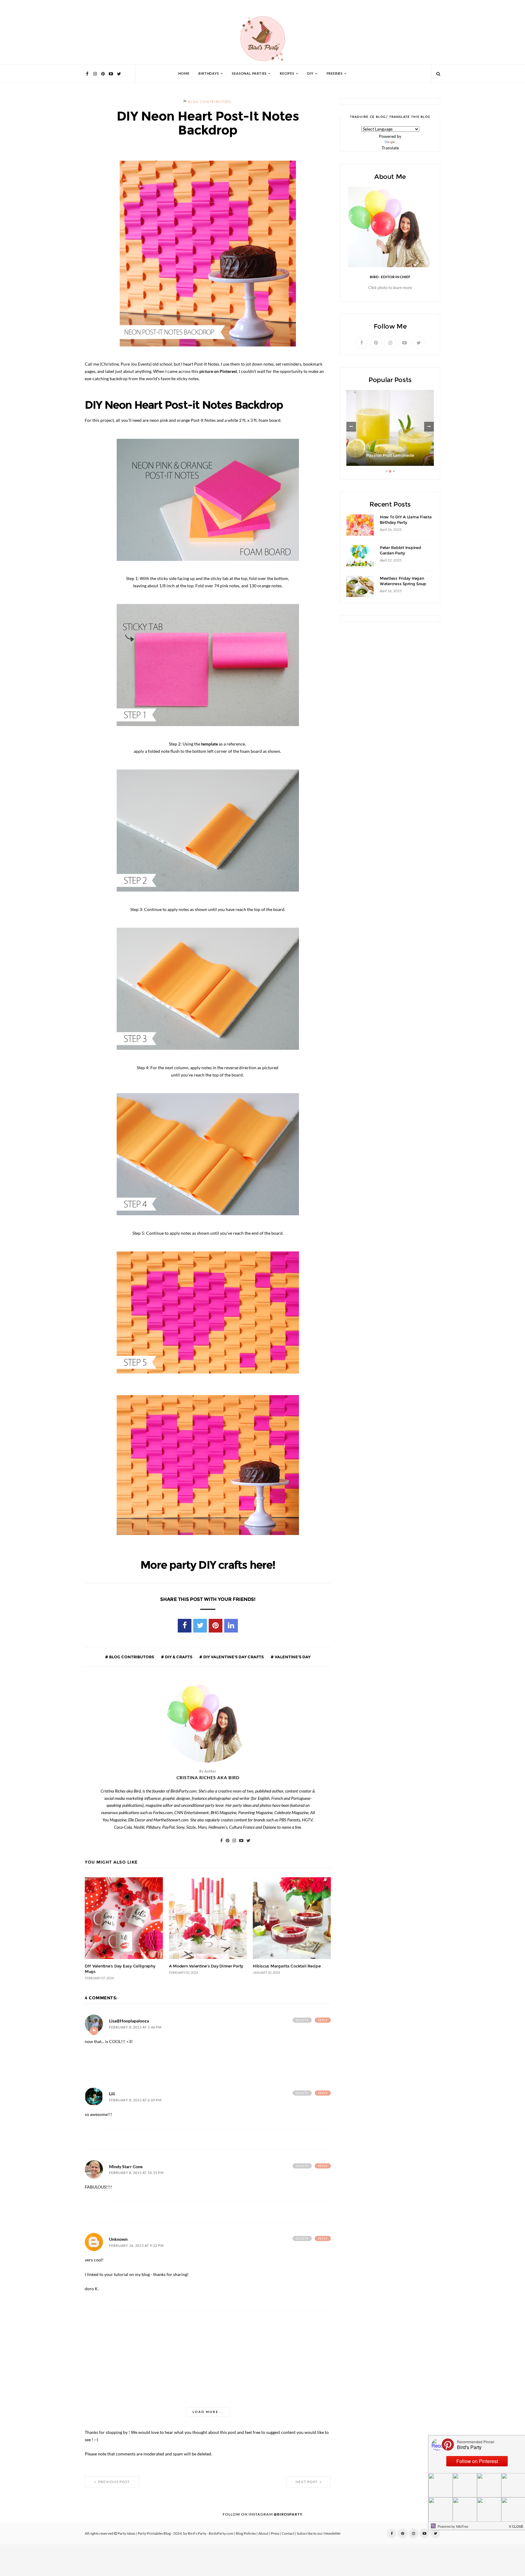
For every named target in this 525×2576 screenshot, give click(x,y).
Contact (288, 2533)
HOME (184, 74)
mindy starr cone (126, 2167)
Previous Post (113, 2482)
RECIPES (287, 74)
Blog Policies (246, 2533)
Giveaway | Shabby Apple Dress (390, 455)
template (209, 744)
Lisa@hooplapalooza (129, 2021)
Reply (323, 2020)
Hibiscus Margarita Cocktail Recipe (287, 1966)
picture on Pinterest (218, 371)
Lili (112, 2094)
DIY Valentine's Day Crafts (233, 1657)
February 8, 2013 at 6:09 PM (135, 2100)
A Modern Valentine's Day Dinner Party (206, 1966)
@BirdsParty (288, 2514)
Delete (302, 2020)
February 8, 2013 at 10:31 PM (136, 2173)
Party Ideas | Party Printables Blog (144, 2533)
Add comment (94, 2031)
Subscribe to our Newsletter (319, 2533)
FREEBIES (335, 74)
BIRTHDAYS (209, 74)
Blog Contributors (209, 102)
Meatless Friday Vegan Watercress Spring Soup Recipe (403, 584)
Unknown (118, 2239)
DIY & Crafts (178, 1657)
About (263, 2533)
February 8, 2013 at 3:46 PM (135, 2027)
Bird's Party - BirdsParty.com (211, 2533)
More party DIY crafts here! (208, 1565)
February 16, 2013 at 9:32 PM (136, 2246)
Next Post (307, 2482)
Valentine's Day (292, 1657)
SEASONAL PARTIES (249, 74)
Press (275, 2533)
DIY (310, 74)
